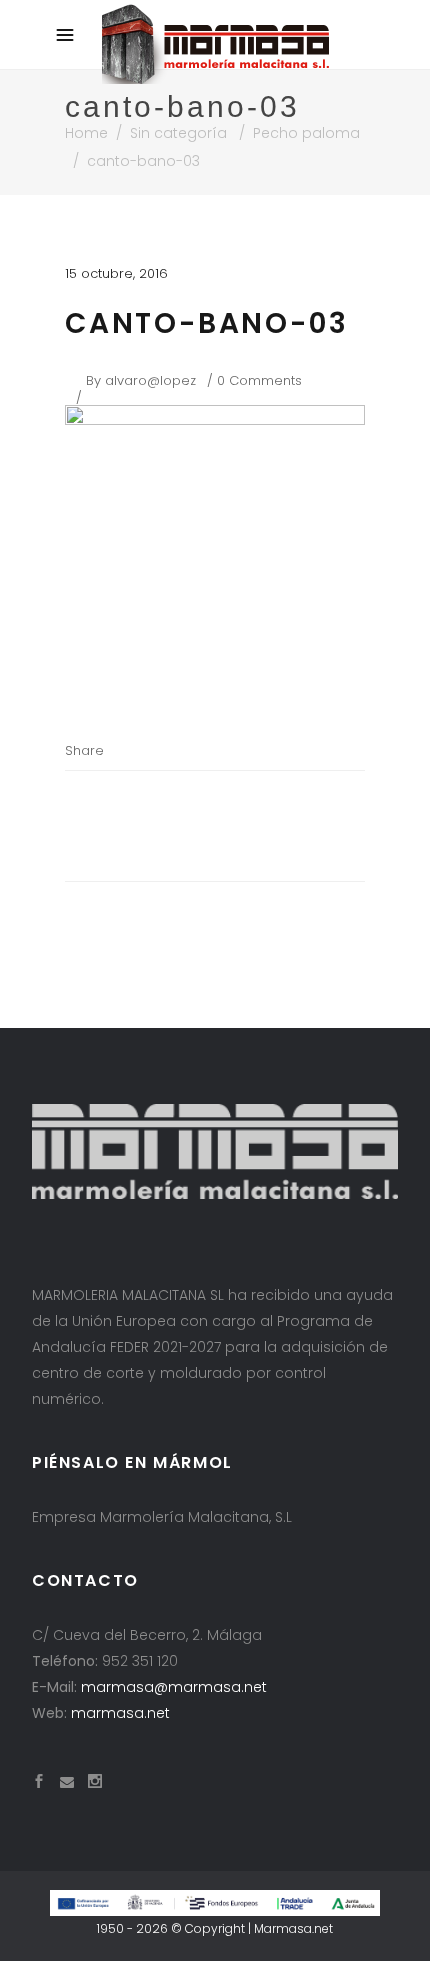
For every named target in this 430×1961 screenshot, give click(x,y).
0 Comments (259, 380)
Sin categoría (178, 133)
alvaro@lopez (150, 380)
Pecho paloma (306, 133)
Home (86, 133)
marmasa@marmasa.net (174, 1687)
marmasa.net (120, 1713)
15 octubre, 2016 (116, 273)
